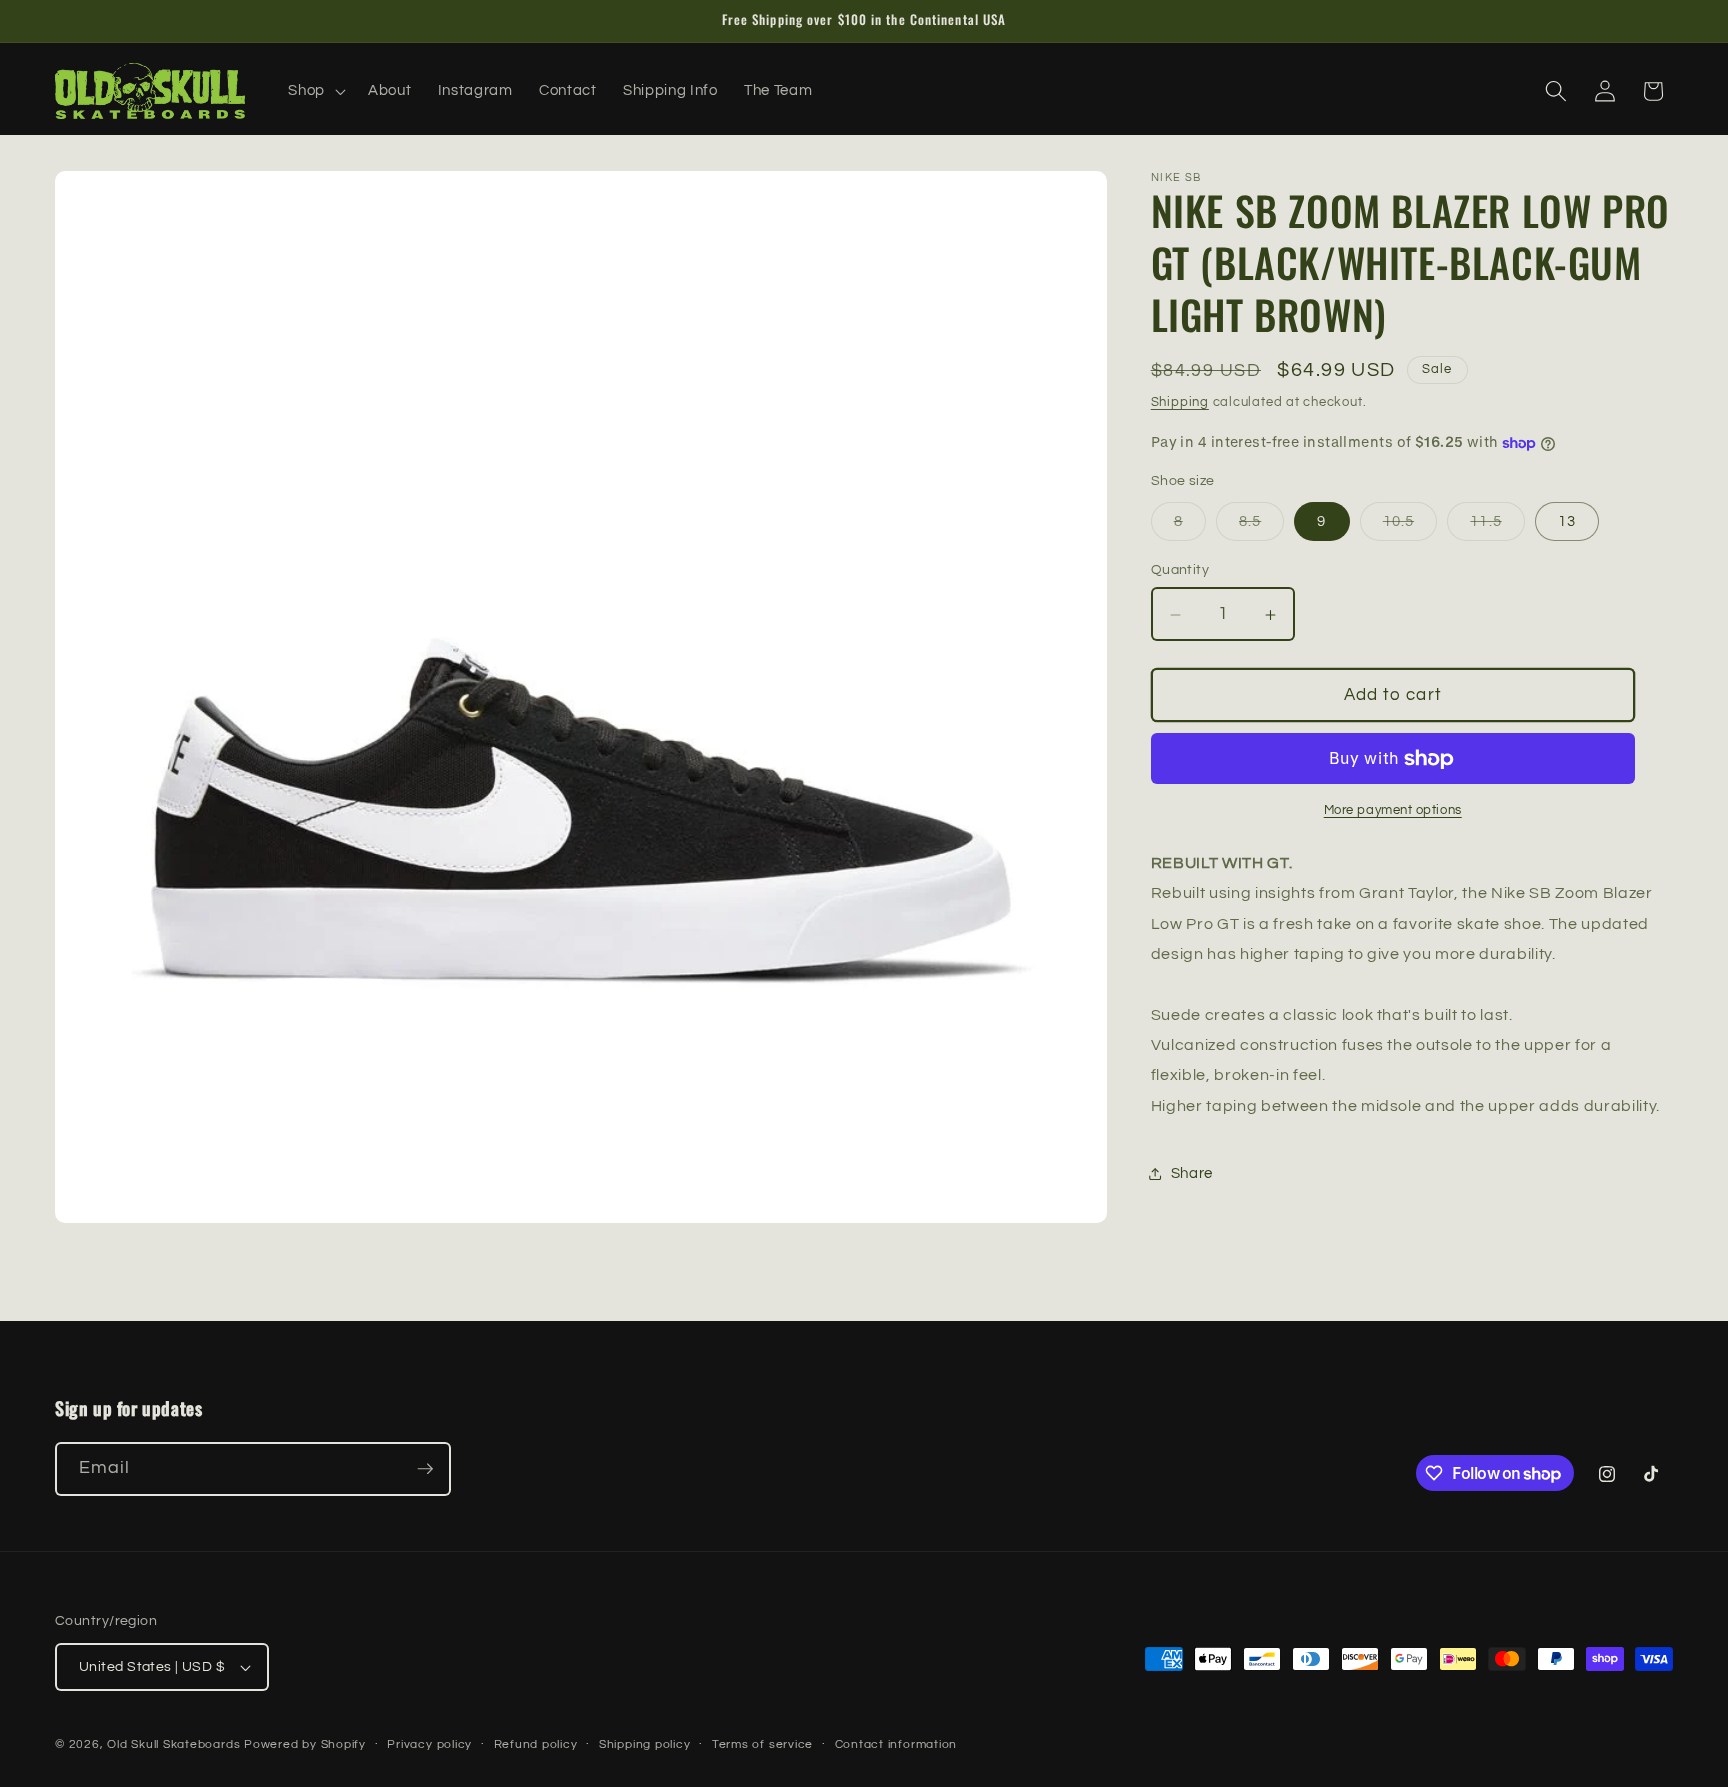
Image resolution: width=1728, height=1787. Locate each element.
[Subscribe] (425, 1469)
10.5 (1410, 526)
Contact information (896, 1744)
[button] (315, 91)
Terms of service (762, 1744)
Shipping (1180, 402)
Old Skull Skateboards (173, 1744)
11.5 (1497, 526)
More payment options (1393, 811)
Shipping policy (645, 1744)
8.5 (1261, 526)
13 (1567, 521)
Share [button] (1192, 1173)
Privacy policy (429, 1744)
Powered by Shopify (305, 1744)
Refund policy (536, 1744)
